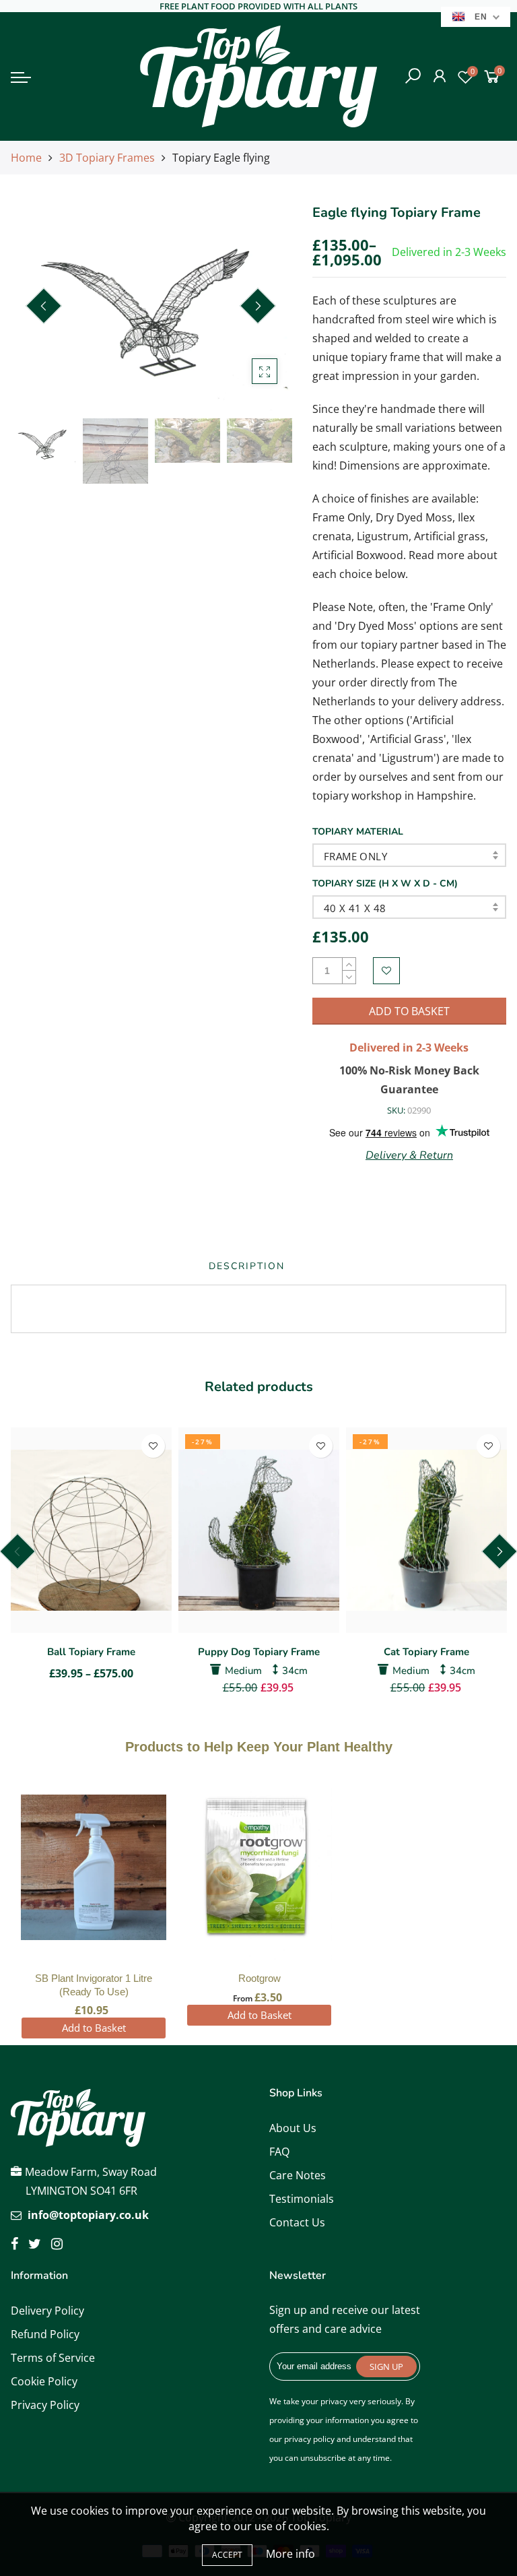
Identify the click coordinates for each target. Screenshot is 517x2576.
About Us (293, 2128)
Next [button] (258, 306)
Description (247, 1266)
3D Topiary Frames (107, 158)
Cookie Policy (44, 2381)
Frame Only (355, 856)
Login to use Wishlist (386, 971)
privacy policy (309, 2439)
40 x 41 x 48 (355, 908)
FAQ (279, 2152)
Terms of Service (53, 2358)
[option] (151, 307)
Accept (227, 2555)
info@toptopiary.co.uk (88, 2215)
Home (26, 158)
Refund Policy (45, 2334)
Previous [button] (44, 306)
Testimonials (302, 2199)
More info (290, 2554)
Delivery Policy (47, 2311)
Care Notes (298, 2175)
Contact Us (297, 2222)
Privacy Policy (45, 2405)
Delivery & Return (409, 1155)
